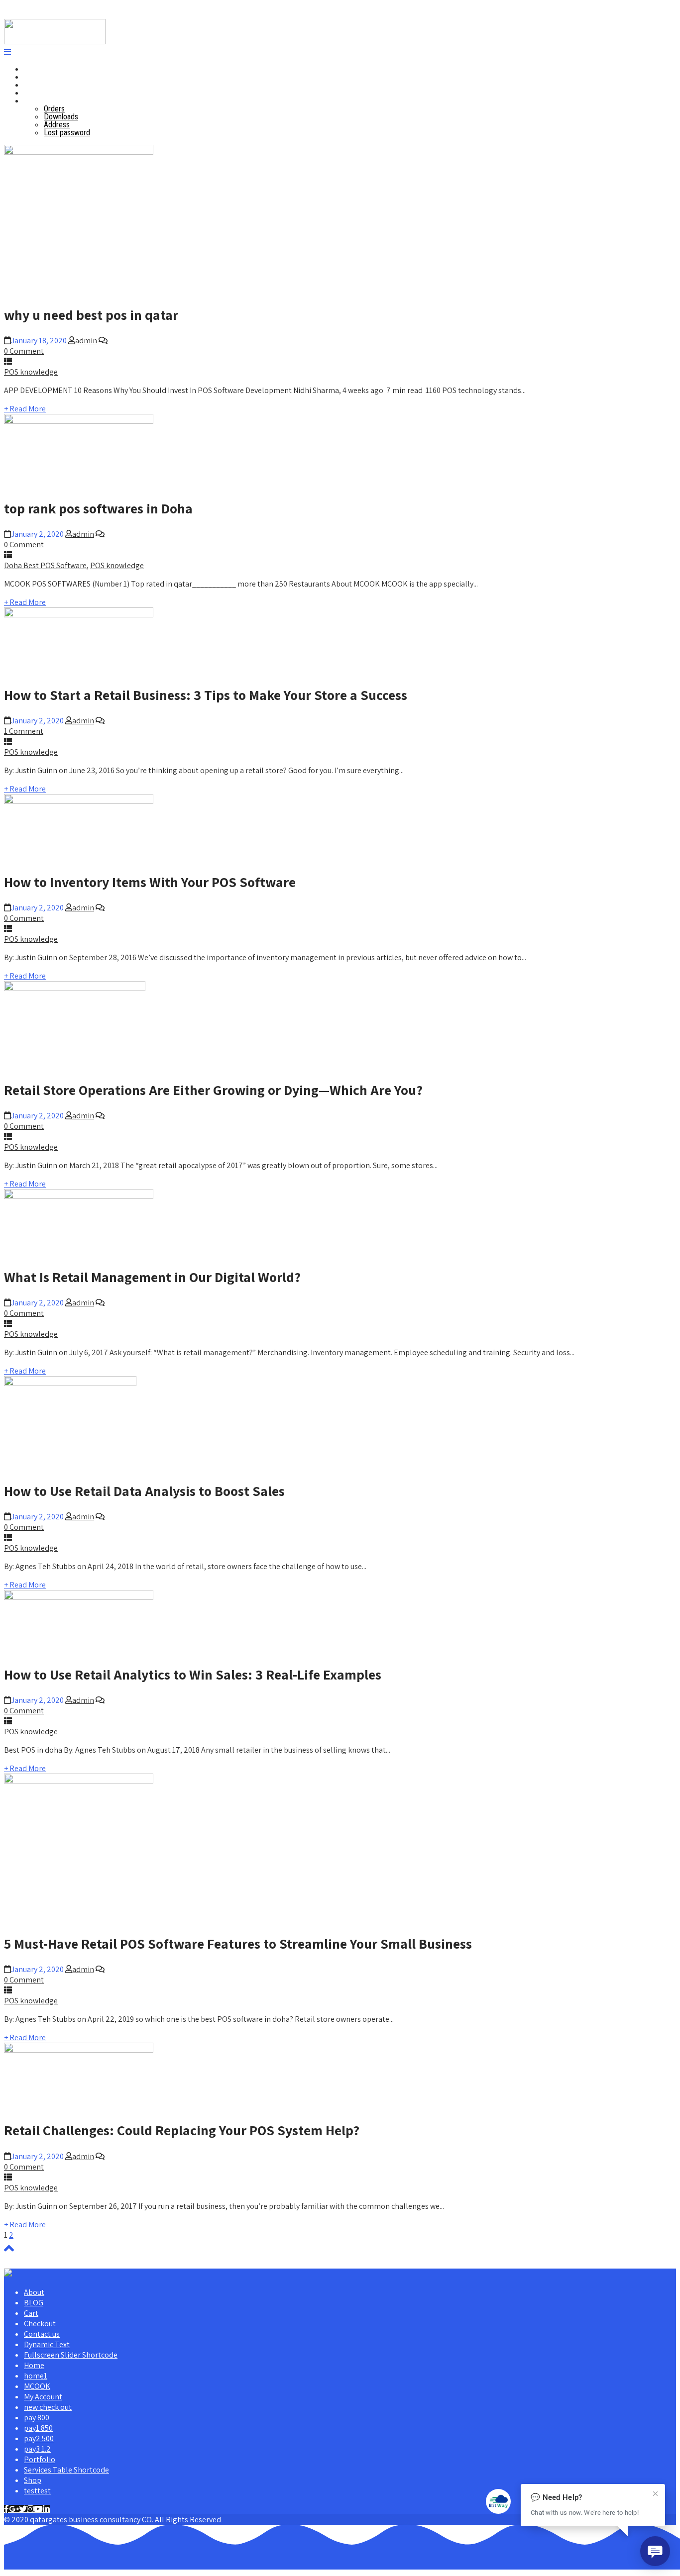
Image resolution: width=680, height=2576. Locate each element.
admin (86, 341)
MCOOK (37, 2386)
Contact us (42, 2334)
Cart (31, 2313)
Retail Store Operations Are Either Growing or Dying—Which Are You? (213, 1090)
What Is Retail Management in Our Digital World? (152, 1277)
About (34, 2292)
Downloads (61, 117)
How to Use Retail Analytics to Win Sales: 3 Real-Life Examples (193, 1674)
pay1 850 (38, 2428)
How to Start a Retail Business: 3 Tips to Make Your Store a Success (206, 695)
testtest (37, 2491)
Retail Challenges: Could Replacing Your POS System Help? (182, 2130)
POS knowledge (31, 372)
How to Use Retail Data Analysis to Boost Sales (144, 1491)
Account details (48, 101)
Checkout (40, 2324)
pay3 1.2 (37, 2449)
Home (33, 69)
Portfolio (40, 2459)
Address (57, 125)
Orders (54, 109)
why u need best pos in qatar (91, 315)
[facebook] (6, 2509)
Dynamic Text (47, 2344)
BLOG (34, 2303)
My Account (43, 2397)
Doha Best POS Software (45, 565)
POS (31, 77)
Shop (33, 2480)
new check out (48, 2407)
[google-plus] (14, 2509)
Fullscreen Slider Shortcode (71, 2355)
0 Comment (24, 351)
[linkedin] (46, 2509)
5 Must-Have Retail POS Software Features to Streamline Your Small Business (238, 1943)
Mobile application (52, 85)
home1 (36, 2376)
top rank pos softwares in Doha (98, 508)
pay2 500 (39, 2438)
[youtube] (38, 2509)
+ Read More (25, 409)
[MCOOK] (55, 42)
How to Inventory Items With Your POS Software (150, 882)
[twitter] (23, 2509)
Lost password (67, 133)
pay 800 (37, 2418)
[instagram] (30, 2509)
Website (37, 93)
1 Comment (24, 731)
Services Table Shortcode (66, 2470)
